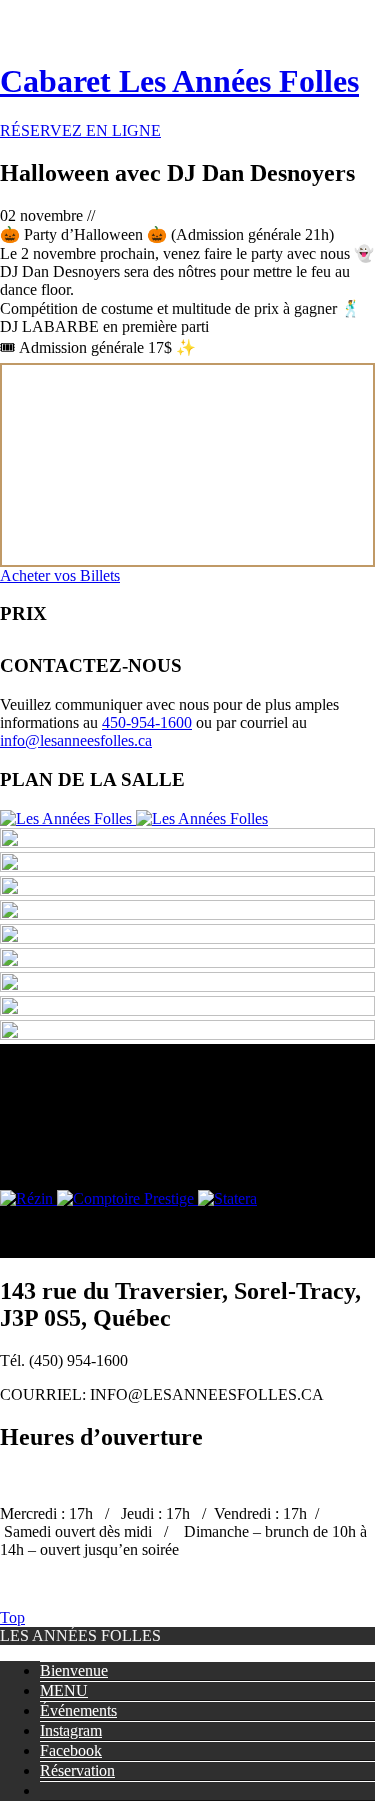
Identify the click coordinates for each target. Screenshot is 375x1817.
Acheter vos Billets (60, 575)
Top (12, 1617)
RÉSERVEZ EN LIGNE (80, 130)
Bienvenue (74, 1670)
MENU (64, 1690)
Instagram (71, 1730)
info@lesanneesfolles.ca (76, 740)
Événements (78, 1710)
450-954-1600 (147, 722)
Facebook (71, 1750)
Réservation (77, 1770)
